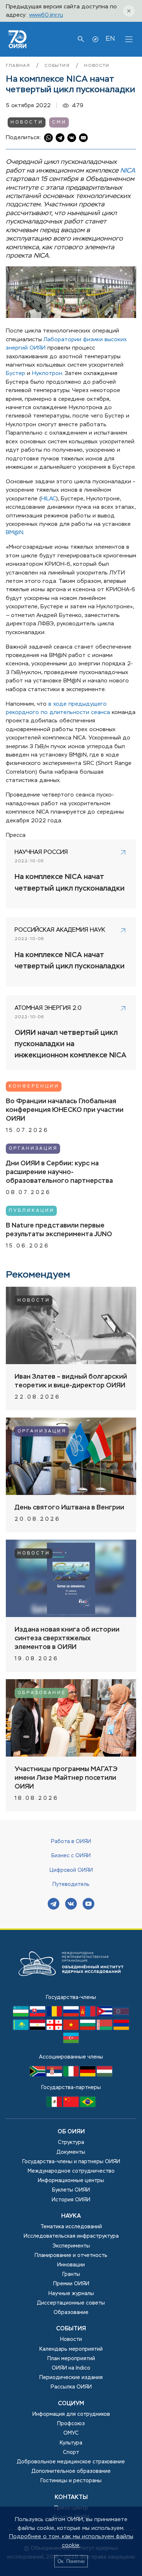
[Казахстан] (21, 2028)
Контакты (71, 2498)
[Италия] (72, 2075)
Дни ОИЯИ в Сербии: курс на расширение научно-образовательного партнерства (59, 1172)
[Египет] (38, 2028)
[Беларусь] (105, 2028)
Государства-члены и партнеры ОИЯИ (71, 2162)
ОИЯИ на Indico (71, 2368)
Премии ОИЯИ (71, 2284)
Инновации (71, 2265)
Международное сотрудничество (71, 2171)
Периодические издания (71, 2378)
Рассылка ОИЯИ (71, 2387)
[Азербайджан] (71, 2041)
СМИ (59, 122)
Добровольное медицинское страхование (71, 2462)
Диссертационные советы (71, 2303)
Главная (19, 66)
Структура (71, 2142)
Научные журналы (71, 2294)
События (58, 66)
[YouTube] (88, 1905)
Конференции (34, 1087)
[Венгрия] (104, 2075)
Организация (33, 1149)
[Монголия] (88, 2015)
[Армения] (121, 2028)
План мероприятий (71, 2359)
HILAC (49, 499)
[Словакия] (38, 2015)
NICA (128, 171)
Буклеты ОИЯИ (71, 2190)
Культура (71, 2443)
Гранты (71, 2274)
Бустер (15, 373)
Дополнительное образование (71, 2471)
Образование (42, 1693)
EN (110, 39)
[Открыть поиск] (81, 39)
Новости (97, 66)
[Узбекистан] (21, 2015)
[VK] (71, 1905)
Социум (71, 2404)
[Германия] (88, 2075)
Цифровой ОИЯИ (71, 1870)
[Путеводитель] (95, 39)
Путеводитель (71, 1884)
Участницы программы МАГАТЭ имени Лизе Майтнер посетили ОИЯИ (66, 1778)
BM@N (15, 533)
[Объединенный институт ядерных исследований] (71, 1989)
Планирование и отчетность (71, 2255)
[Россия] (72, 2015)
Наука (71, 2216)
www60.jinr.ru (46, 15)
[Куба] (105, 2015)
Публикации (32, 1211)
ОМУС (71, 2433)
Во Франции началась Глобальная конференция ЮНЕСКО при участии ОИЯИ (65, 1110)
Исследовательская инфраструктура (71, 2236)
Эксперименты (71, 2246)
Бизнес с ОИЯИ (71, 1856)
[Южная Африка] (38, 2075)
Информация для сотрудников (71, 2414)
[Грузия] (55, 2028)
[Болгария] (88, 2028)
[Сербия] (55, 2075)
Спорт (71, 2452)
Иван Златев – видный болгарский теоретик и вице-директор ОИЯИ (71, 1381)
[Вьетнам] (72, 2028)
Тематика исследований (71, 2227)
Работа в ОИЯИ (71, 1842)
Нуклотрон (47, 373)
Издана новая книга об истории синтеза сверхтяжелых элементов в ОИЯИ (67, 1638)
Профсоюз (71, 2424)
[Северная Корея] (121, 2015)
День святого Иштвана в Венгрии (69, 1508)
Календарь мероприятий (71, 2349)
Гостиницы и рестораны (71, 2481)
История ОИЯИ (71, 2200)
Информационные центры (71, 2181)
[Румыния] (55, 2015)
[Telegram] (54, 1905)
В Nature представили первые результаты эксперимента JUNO (59, 1230)
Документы (71, 2152)
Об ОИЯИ (71, 2132)
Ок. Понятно (71, 2561)
